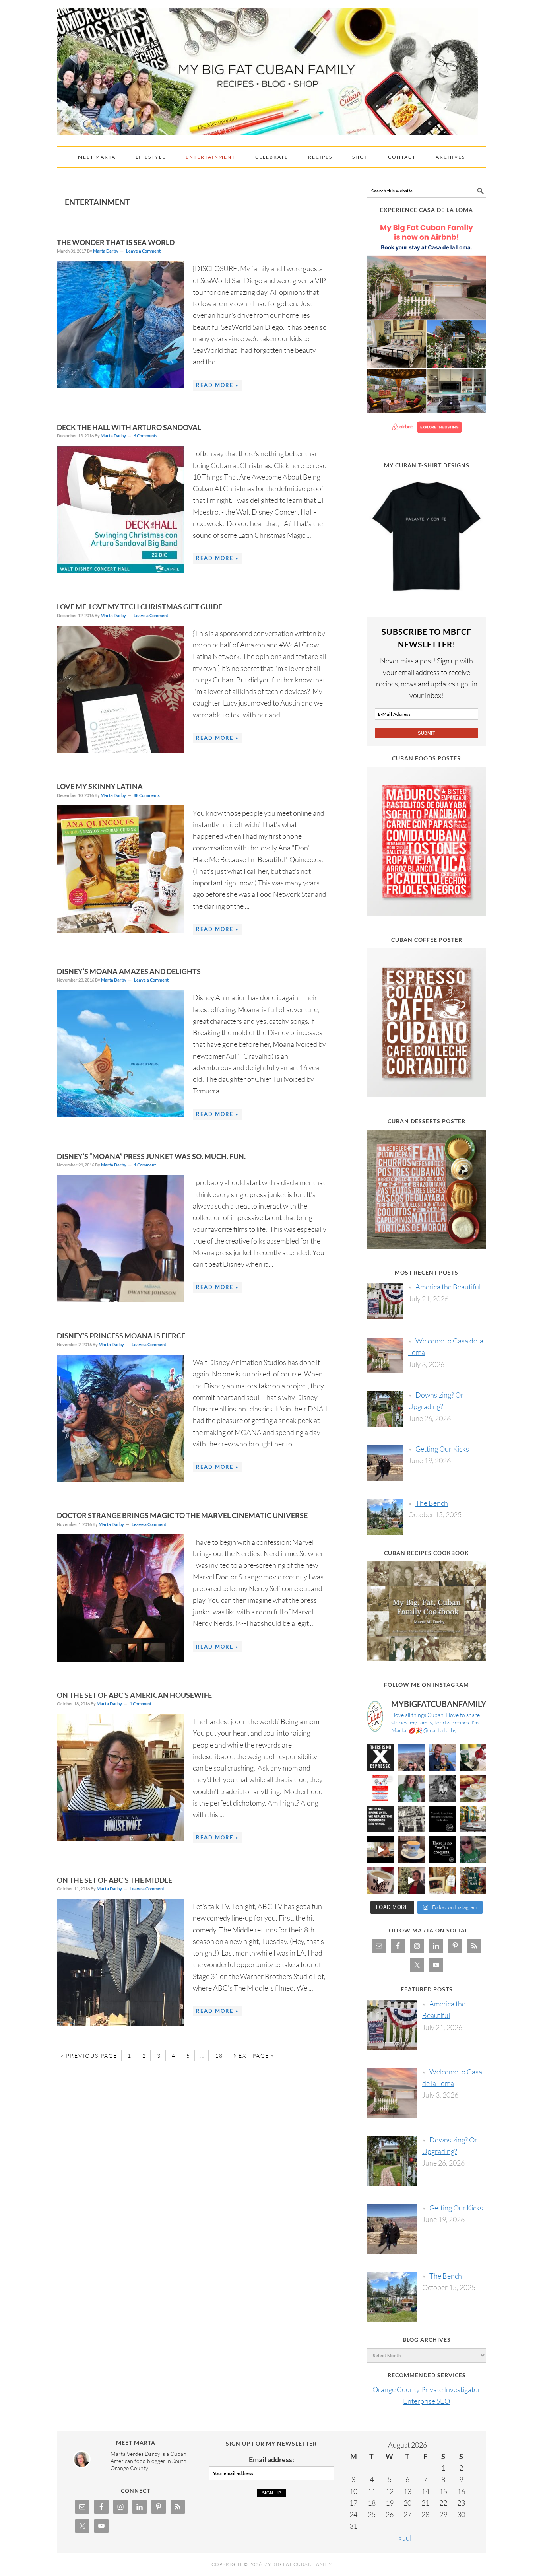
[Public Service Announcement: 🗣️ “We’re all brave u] (380, 1819)
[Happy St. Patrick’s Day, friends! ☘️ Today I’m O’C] (411, 1788)
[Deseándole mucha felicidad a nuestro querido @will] (442, 1758)
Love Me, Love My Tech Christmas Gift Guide (140, 607)
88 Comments (147, 795)
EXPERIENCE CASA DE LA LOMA (427, 210)
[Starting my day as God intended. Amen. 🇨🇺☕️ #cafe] (411, 1850)
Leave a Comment (143, 251)
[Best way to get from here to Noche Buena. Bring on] (473, 1881)
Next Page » (253, 2056)
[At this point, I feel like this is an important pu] (442, 1819)
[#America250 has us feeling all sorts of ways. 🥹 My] (411, 1758)
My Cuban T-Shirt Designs (427, 465)
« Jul (405, 2538)
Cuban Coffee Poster (427, 940)
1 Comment (145, 1165)
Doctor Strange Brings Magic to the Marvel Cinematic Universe (182, 1515)
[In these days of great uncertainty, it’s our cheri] (473, 1758)
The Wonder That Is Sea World (116, 242)
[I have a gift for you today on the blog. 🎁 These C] (442, 1881)
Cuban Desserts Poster (427, 1121)
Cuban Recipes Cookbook (427, 1553)
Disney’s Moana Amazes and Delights (129, 971)
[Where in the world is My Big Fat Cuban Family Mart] (380, 1850)
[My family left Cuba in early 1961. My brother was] (442, 1788)
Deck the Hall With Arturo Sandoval (129, 427)
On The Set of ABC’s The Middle (114, 1880)
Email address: (271, 2459)
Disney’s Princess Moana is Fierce (121, 1336)
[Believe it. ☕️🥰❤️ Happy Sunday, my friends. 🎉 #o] (380, 1881)
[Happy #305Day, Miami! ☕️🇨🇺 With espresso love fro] (473, 1788)
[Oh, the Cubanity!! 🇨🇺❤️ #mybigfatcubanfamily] (442, 1850)
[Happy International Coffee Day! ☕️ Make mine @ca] (473, 1819)
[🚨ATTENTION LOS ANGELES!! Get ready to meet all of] (380, 1788)
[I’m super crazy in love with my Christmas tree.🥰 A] (411, 1881)
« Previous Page (89, 2056)
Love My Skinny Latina (100, 786)
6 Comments (145, 436)
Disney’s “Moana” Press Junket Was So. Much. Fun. (151, 1156)
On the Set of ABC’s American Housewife (134, 1695)
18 (218, 2056)
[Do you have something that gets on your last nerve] (380, 1758)
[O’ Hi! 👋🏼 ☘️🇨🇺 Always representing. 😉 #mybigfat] (473, 1850)
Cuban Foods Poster (427, 758)
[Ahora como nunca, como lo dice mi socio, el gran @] (411, 1819)
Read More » (217, 385)
